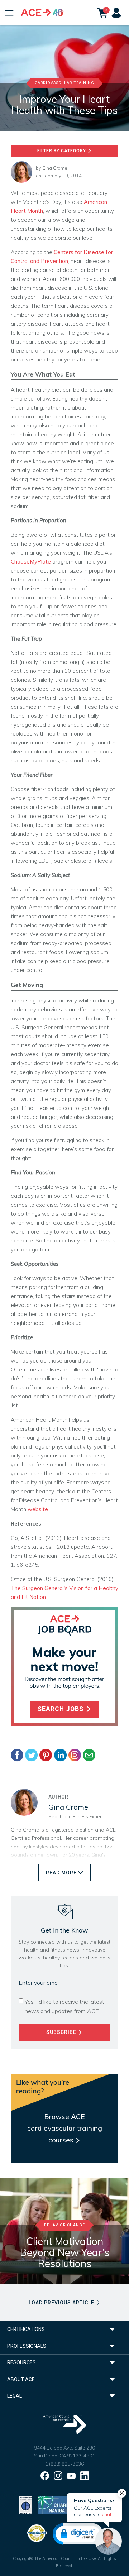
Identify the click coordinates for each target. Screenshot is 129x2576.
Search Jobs (61, 1709)
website (38, 1509)
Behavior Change (64, 2225)
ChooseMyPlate (31, 562)
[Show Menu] (9, 13)
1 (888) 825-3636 (64, 2464)
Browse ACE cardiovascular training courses (65, 2128)
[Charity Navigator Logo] (56, 2505)
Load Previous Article (62, 2303)
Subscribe (62, 2032)
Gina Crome (55, 168)
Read (61, 1873)
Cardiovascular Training (64, 83)
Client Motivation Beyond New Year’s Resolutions (65, 2252)
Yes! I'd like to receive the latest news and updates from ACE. (64, 2007)
